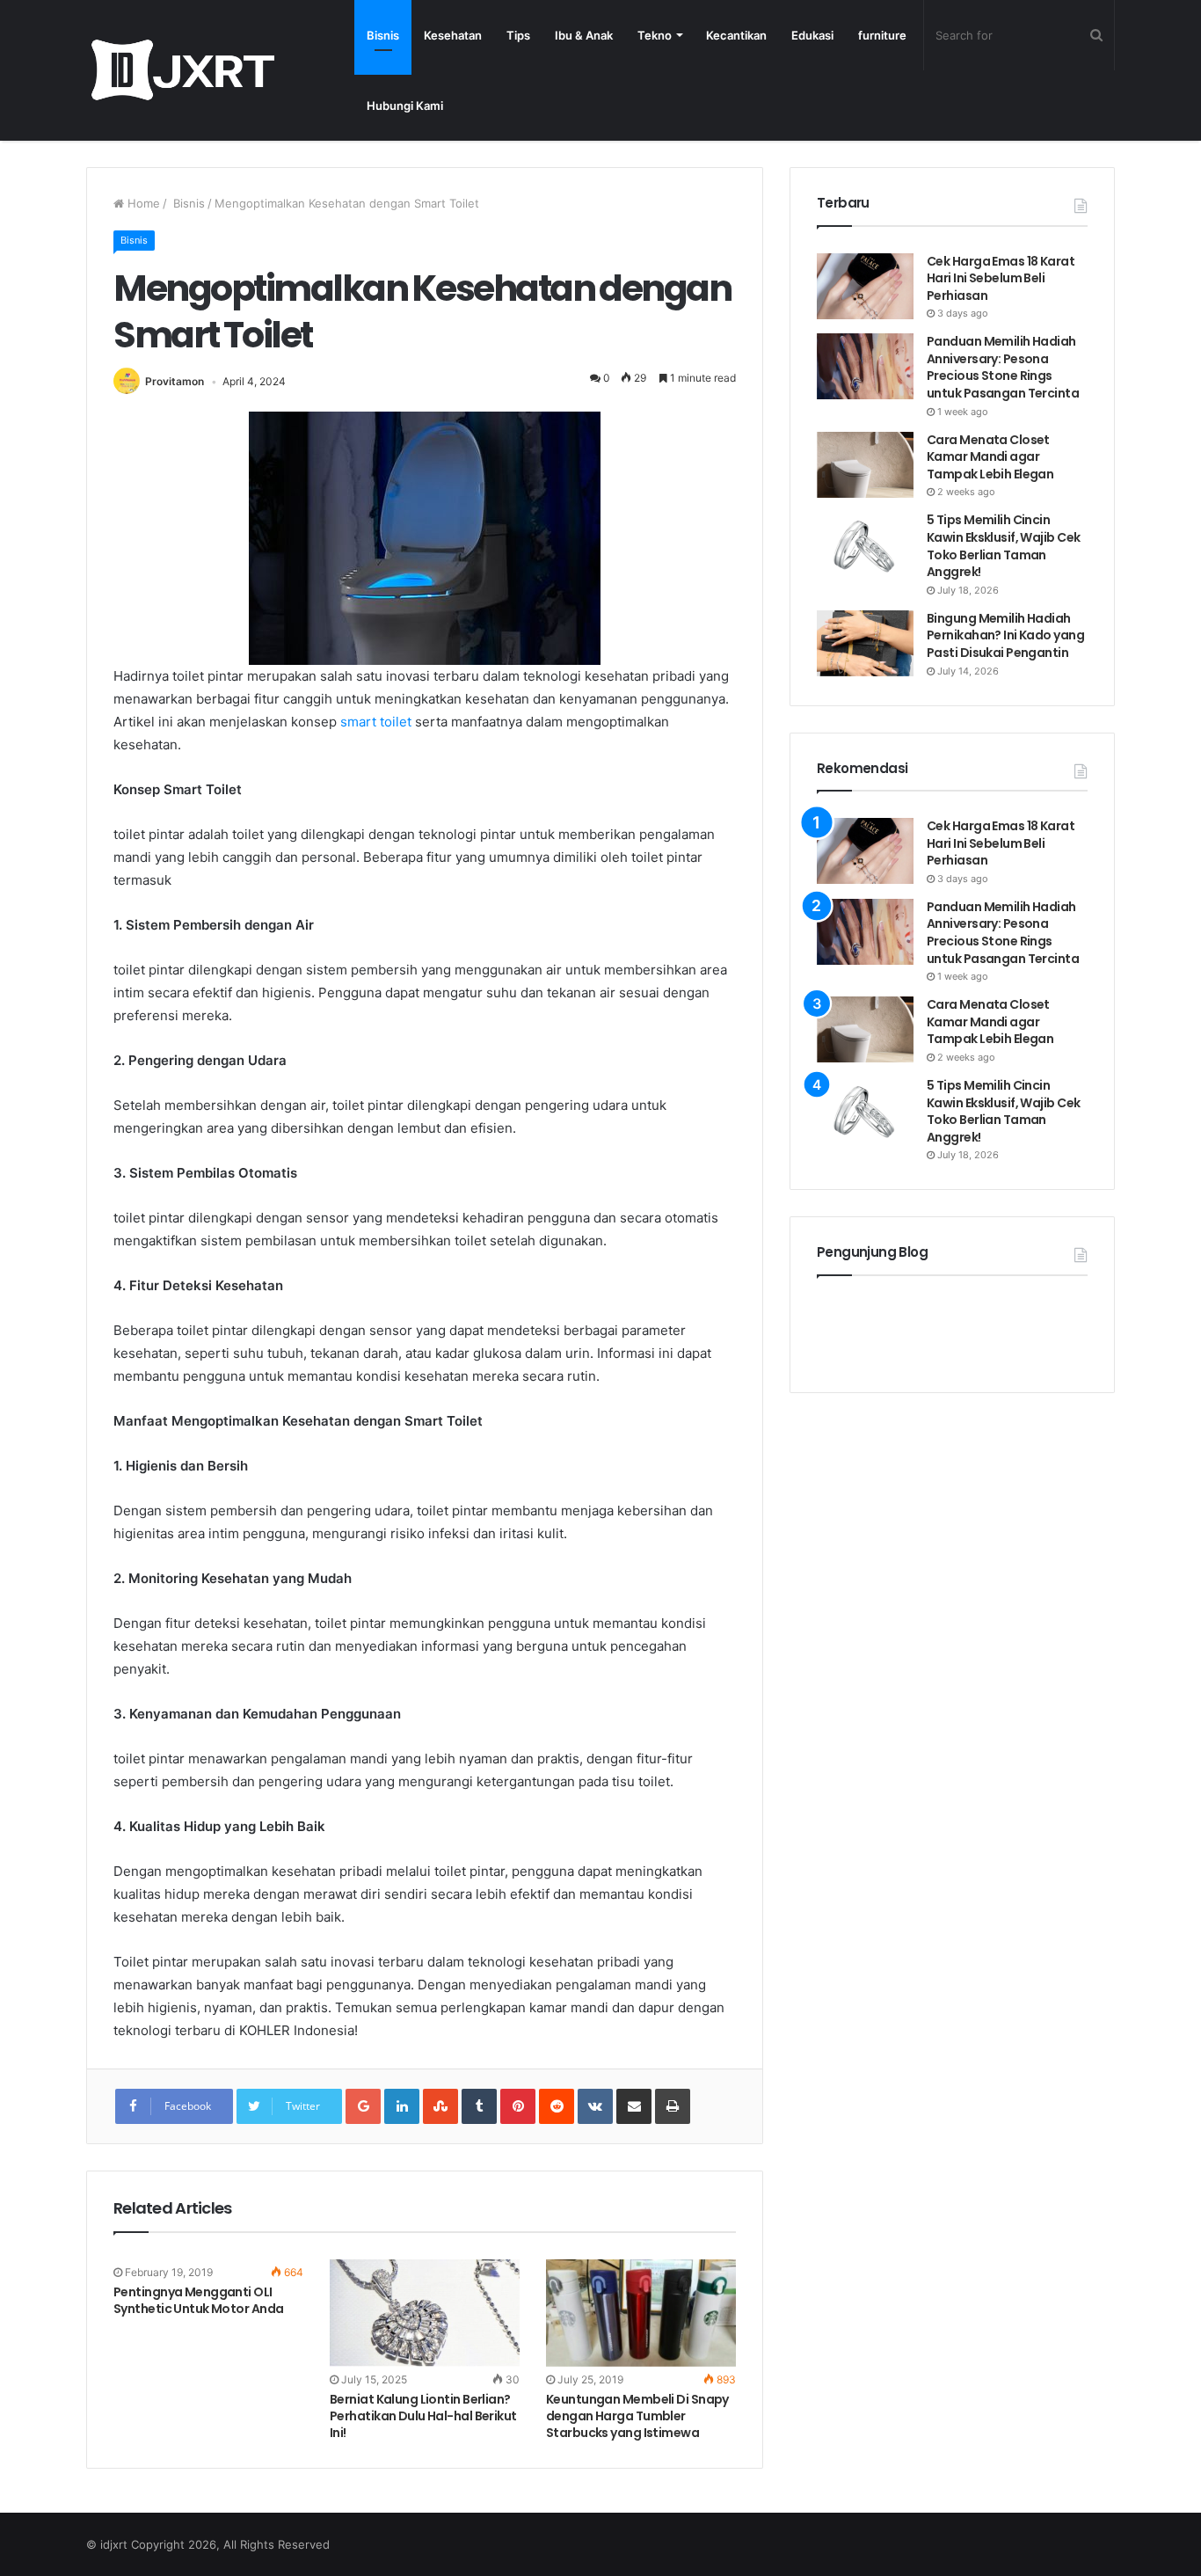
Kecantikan (736, 35)
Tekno (655, 35)
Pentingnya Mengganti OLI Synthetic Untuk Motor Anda (198, 2300)
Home (142, 203)
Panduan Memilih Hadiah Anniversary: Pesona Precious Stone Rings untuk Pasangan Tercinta (1004, 367)
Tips (518, 35)
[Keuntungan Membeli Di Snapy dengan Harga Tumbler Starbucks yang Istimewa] (641, 2313)
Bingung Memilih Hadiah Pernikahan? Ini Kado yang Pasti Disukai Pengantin (1005, 635)
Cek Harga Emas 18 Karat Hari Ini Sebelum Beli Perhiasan (1001, 278)
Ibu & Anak (584, 35)
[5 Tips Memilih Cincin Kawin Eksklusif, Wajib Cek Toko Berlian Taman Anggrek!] (865, 545)
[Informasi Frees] (182, 70)
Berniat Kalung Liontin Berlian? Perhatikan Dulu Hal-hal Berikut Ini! (423, 2416)
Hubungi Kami (405, 106)
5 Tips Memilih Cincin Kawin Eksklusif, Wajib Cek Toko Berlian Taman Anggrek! (1003, 546)
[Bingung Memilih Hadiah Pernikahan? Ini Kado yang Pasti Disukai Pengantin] (865, 643)
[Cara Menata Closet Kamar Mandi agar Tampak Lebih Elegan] (865, 465)
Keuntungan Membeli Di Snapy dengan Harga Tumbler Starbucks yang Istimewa (637, 2416)
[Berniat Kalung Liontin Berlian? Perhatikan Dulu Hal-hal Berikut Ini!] (425, 2313)
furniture (882, 35)
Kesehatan (453, 35)
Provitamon (175, 381)
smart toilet (376, 722)
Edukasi (812, 35)
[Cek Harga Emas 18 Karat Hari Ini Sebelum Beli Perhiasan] (865, 286)
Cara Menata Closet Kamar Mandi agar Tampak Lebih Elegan (990, 457)
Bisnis (383, 35)
